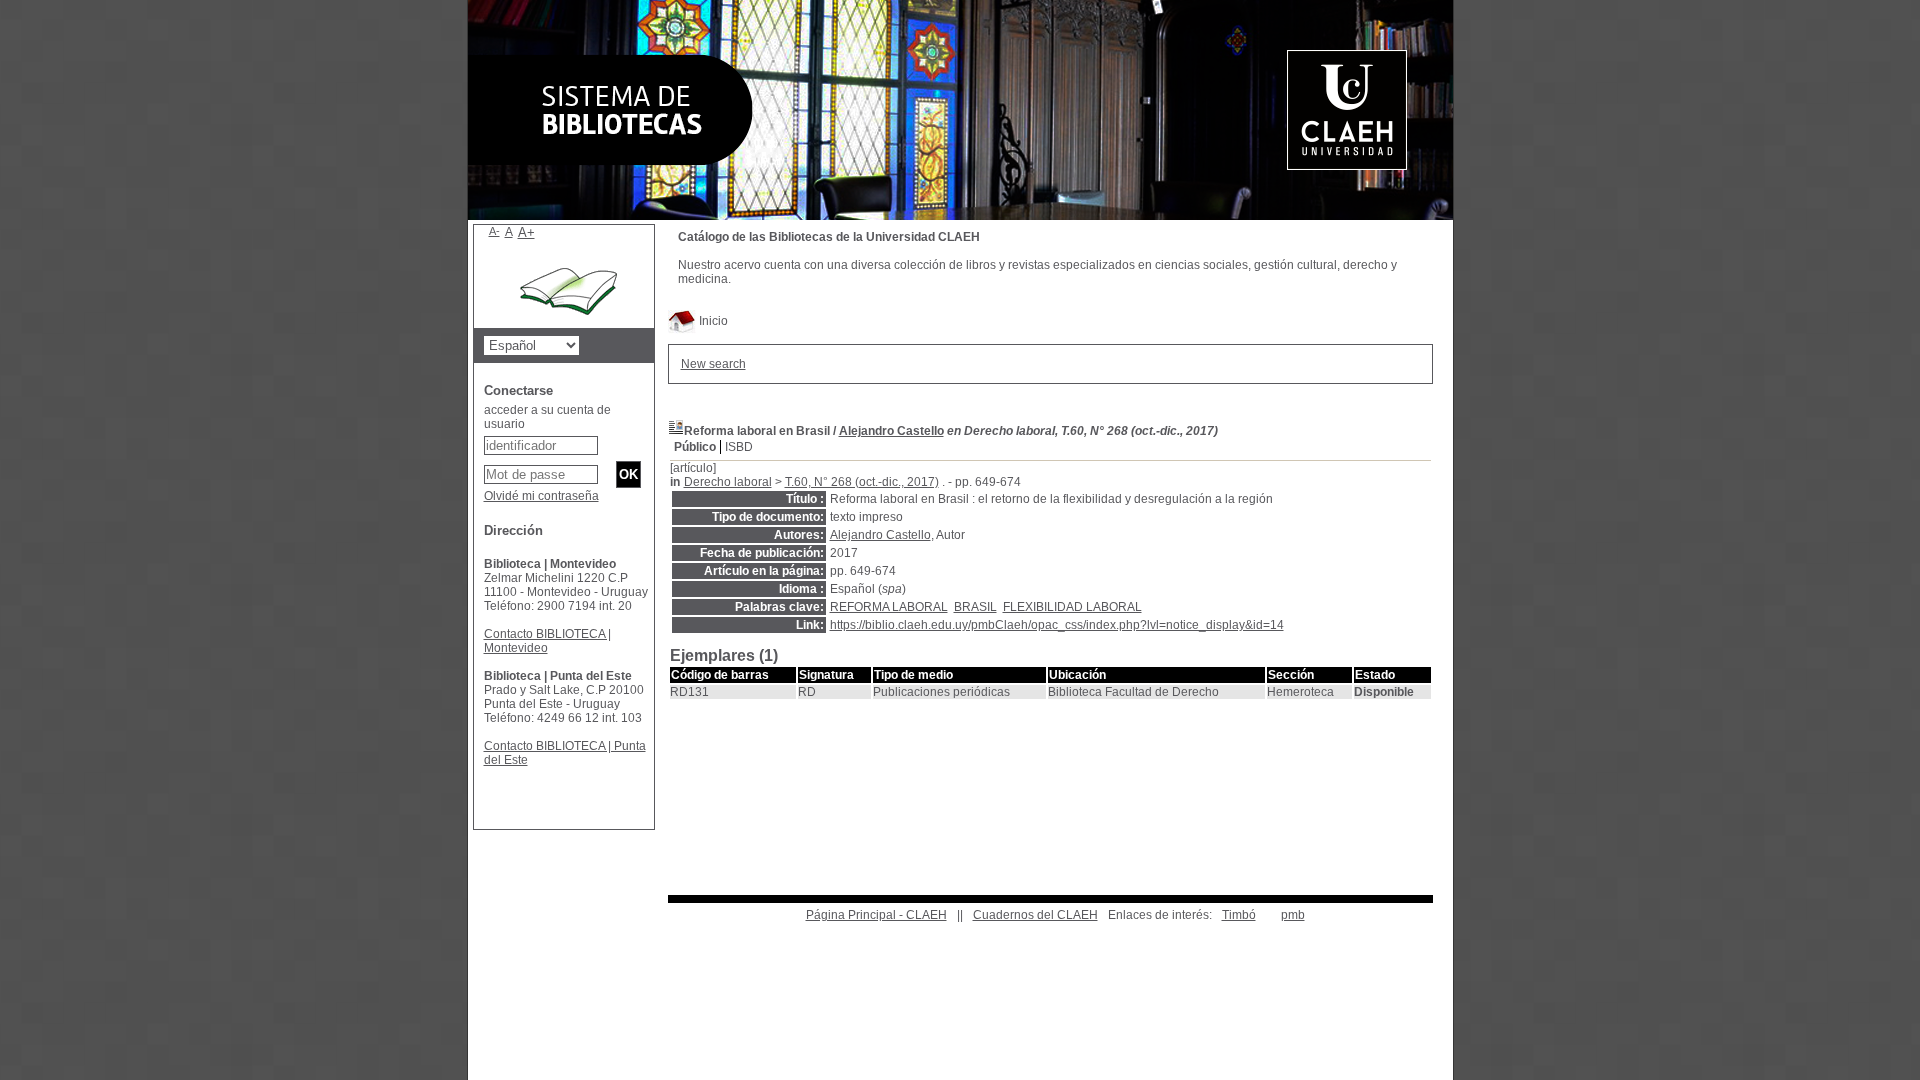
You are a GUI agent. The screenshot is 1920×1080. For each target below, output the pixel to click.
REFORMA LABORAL (889, 607)
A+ (526, 232)
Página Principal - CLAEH (876, 915)
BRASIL (975, 607)
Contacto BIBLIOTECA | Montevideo (547, 641)
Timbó (1239, 915)
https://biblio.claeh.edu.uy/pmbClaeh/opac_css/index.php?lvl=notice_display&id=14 (1057, 625)
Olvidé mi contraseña (541, 496)
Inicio (712, 321)
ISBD (739, 447)
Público (695, 447)
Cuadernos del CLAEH (1035, 915)
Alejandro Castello (891, 431)
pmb (1293, 915)
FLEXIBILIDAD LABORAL (1072, 607)
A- (494, 231)
